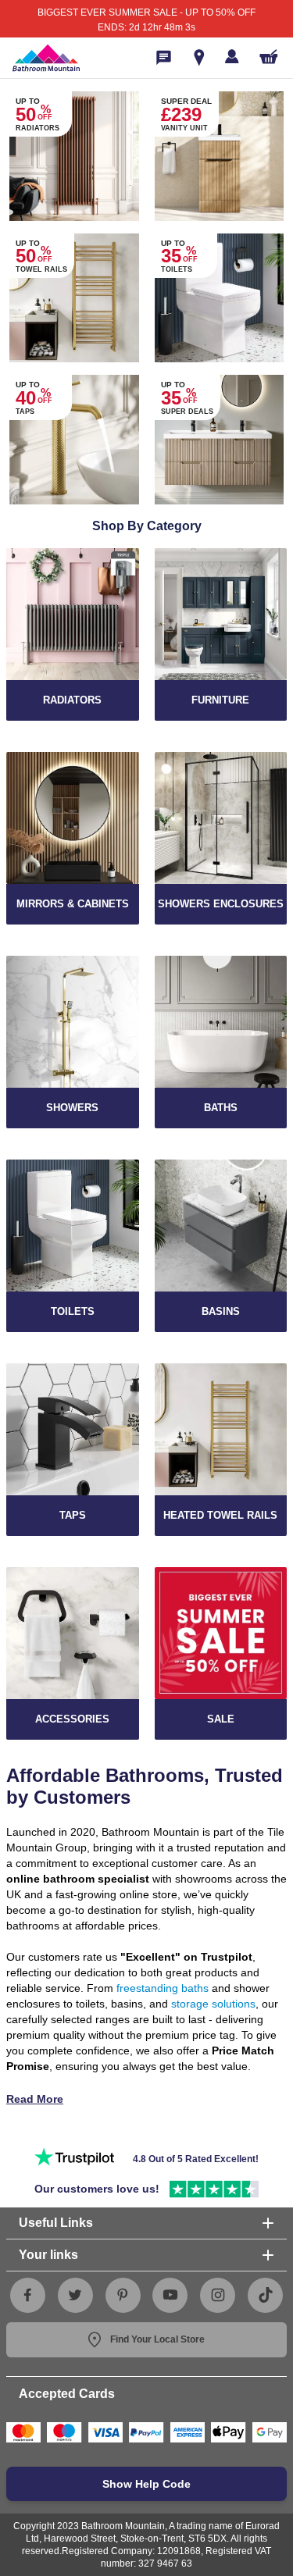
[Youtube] (170, 2295)
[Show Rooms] (199, 58)
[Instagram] (218, 2295)
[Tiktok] (266, 2295)
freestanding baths (163, 1988)
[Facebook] (27, 2295)
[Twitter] (75, 2295)
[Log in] (232, 56)
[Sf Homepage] (46, 58)
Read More (35, 2099)
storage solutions (213, 2004)
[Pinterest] (123, 2295)
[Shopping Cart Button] (269, 57)
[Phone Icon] (164, 58)
